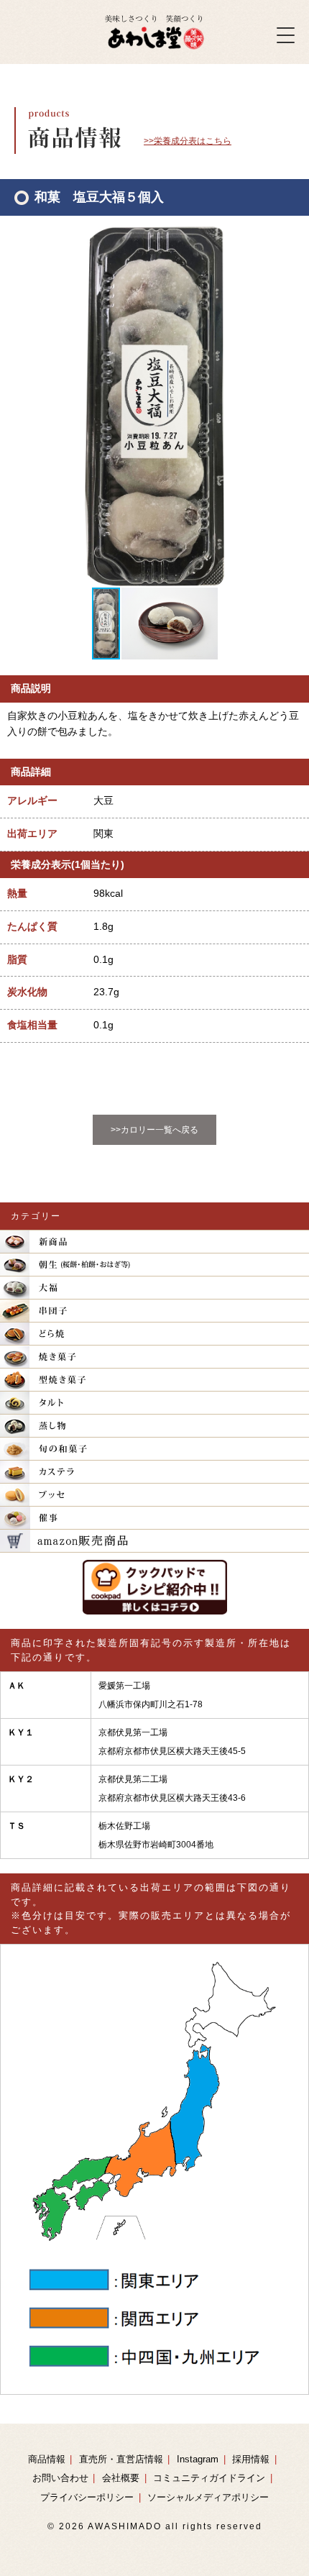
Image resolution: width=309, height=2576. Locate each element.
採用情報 (251, 2459)
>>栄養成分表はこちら (188, 141)
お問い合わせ (60, 2478)
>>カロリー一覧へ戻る (154, 1130)
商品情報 (47, 2459)
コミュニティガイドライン (209, 2478)
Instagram (198, 2459)
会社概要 (121, 2478)
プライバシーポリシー (87, 2497)
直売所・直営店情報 (121, 2459)
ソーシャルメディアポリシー (208, 2497)
